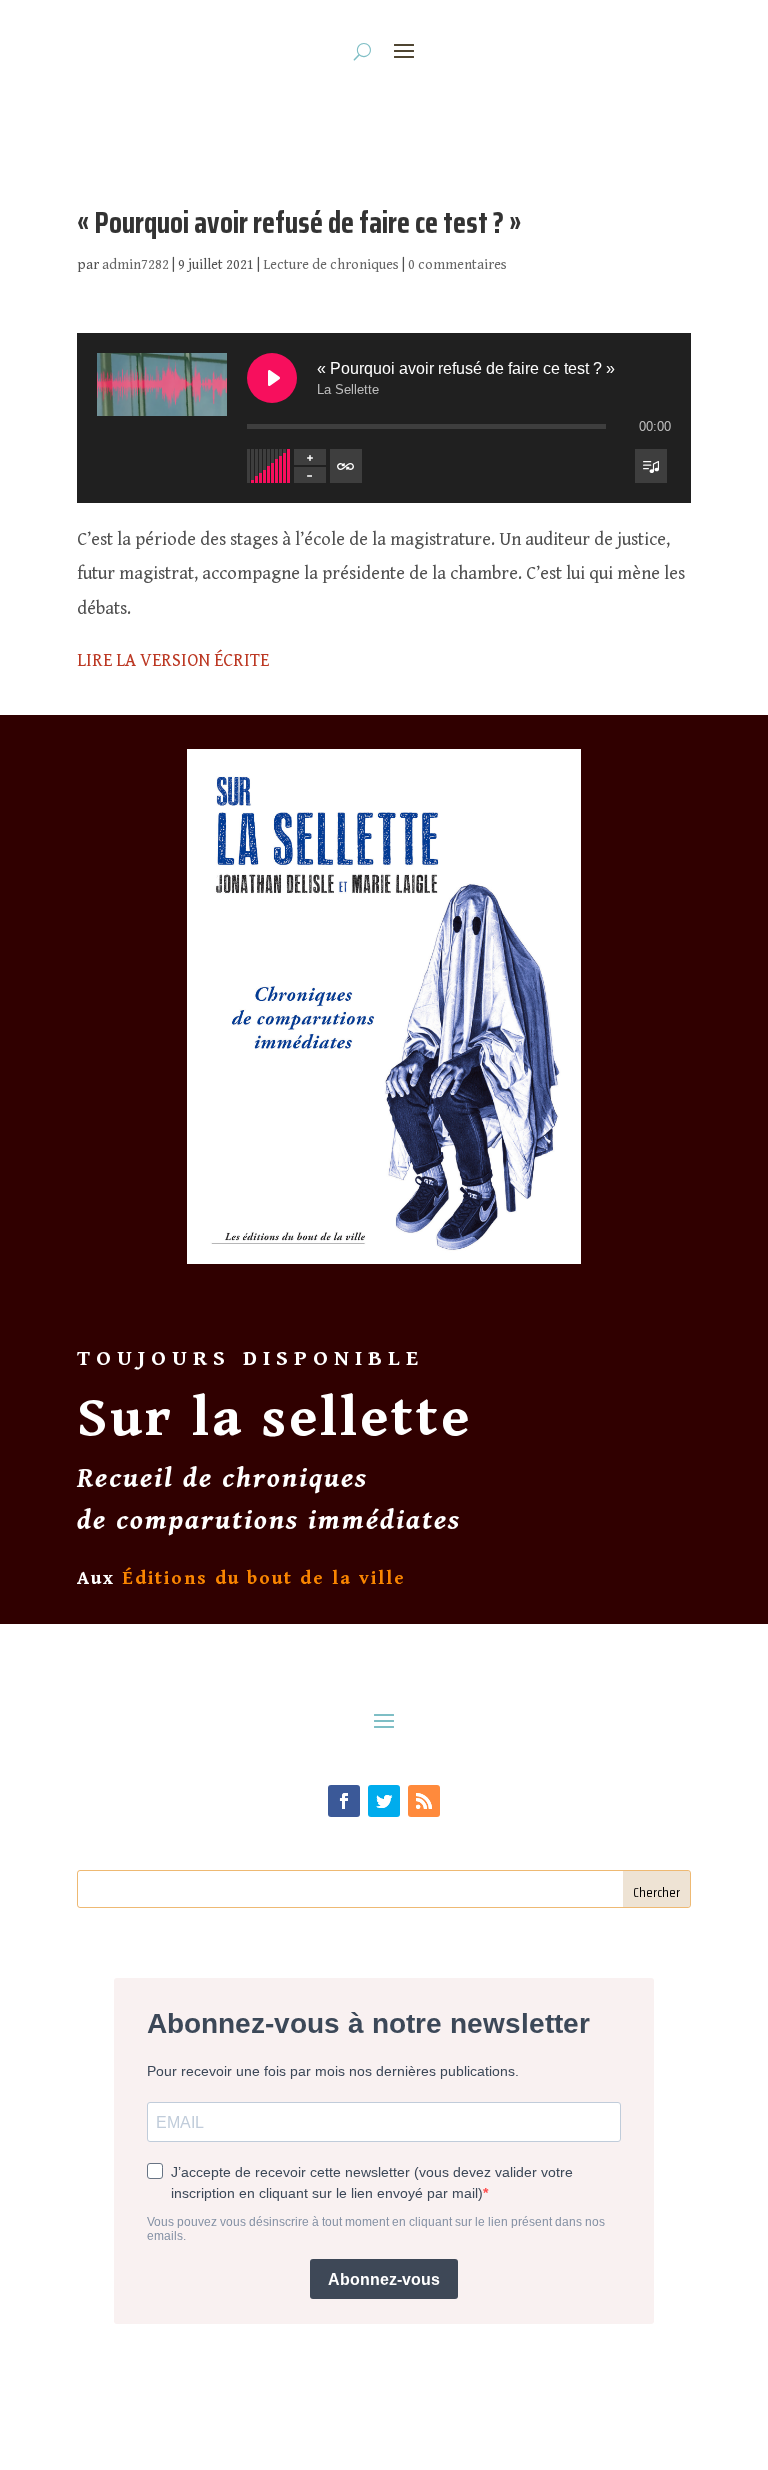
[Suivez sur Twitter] (384, 1801)
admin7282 (135, 265)
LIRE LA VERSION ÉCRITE (173, 660)
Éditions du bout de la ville (264, 1578)
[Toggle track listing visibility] (651, 466)
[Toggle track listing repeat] (346, 466)
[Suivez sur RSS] (424, 1801)
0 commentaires (457, 265)
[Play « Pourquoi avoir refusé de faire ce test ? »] (272, 378)
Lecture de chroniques (331, 265)
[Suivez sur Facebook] (344, 1801)
